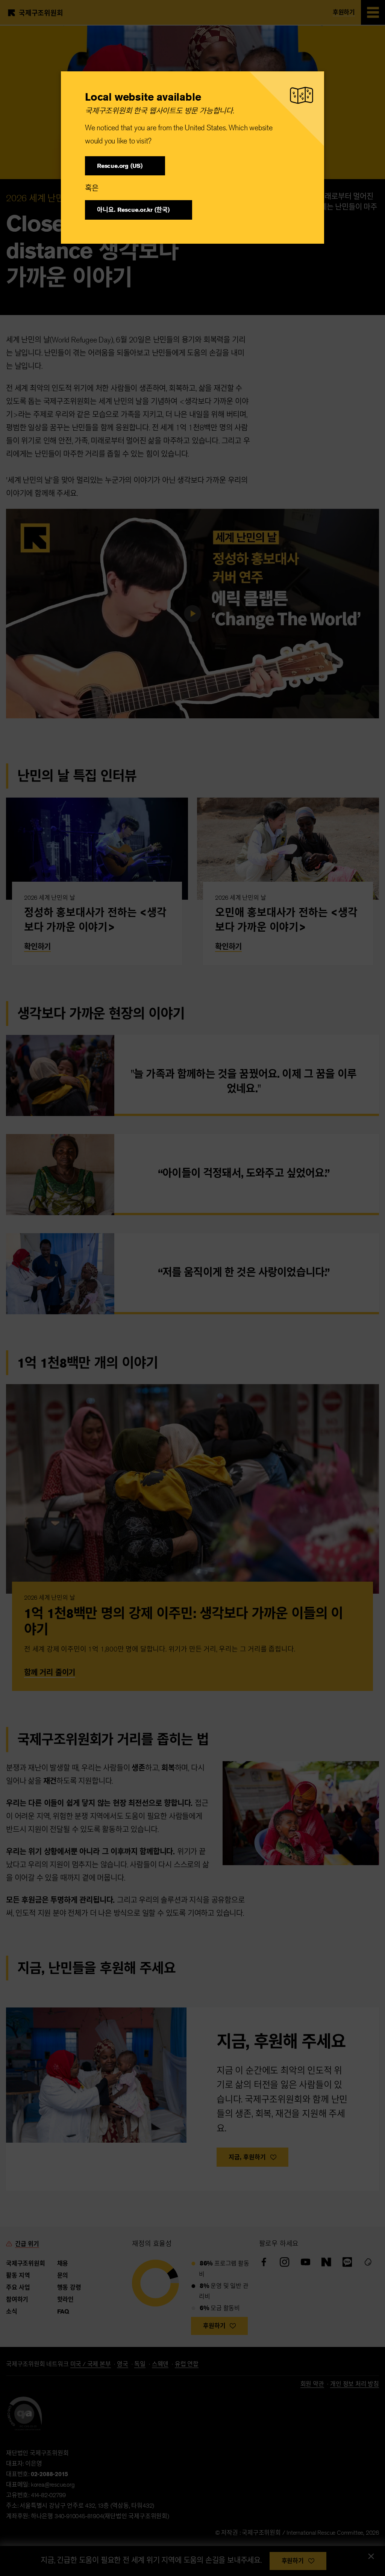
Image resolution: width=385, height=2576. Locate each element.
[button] (125, 166)
